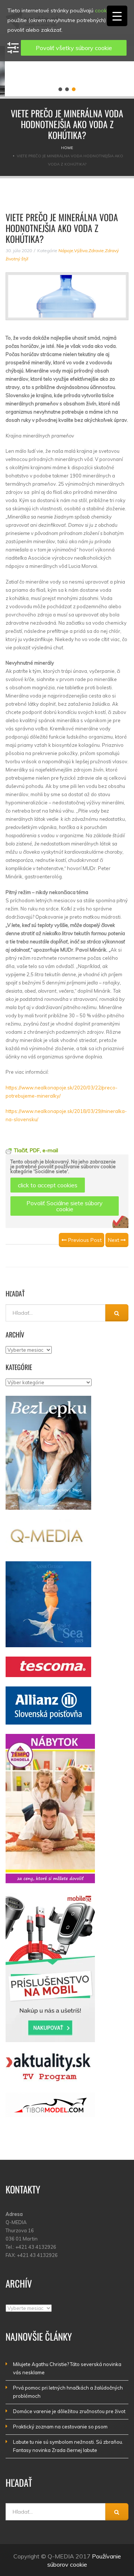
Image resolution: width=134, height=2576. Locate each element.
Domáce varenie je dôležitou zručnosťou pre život (69, 2411)
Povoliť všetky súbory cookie (74, 48)
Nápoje (66, 251)
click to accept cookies (48, 1185)
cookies (104, 10)
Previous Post (84, 1240)
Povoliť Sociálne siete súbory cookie (65, 1206)
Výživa (81, 251)
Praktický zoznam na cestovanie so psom (60, 2427)
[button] (60, 89)
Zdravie (96, 251)
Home (67, 148)
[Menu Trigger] (117, 16)
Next (114, 1240)
